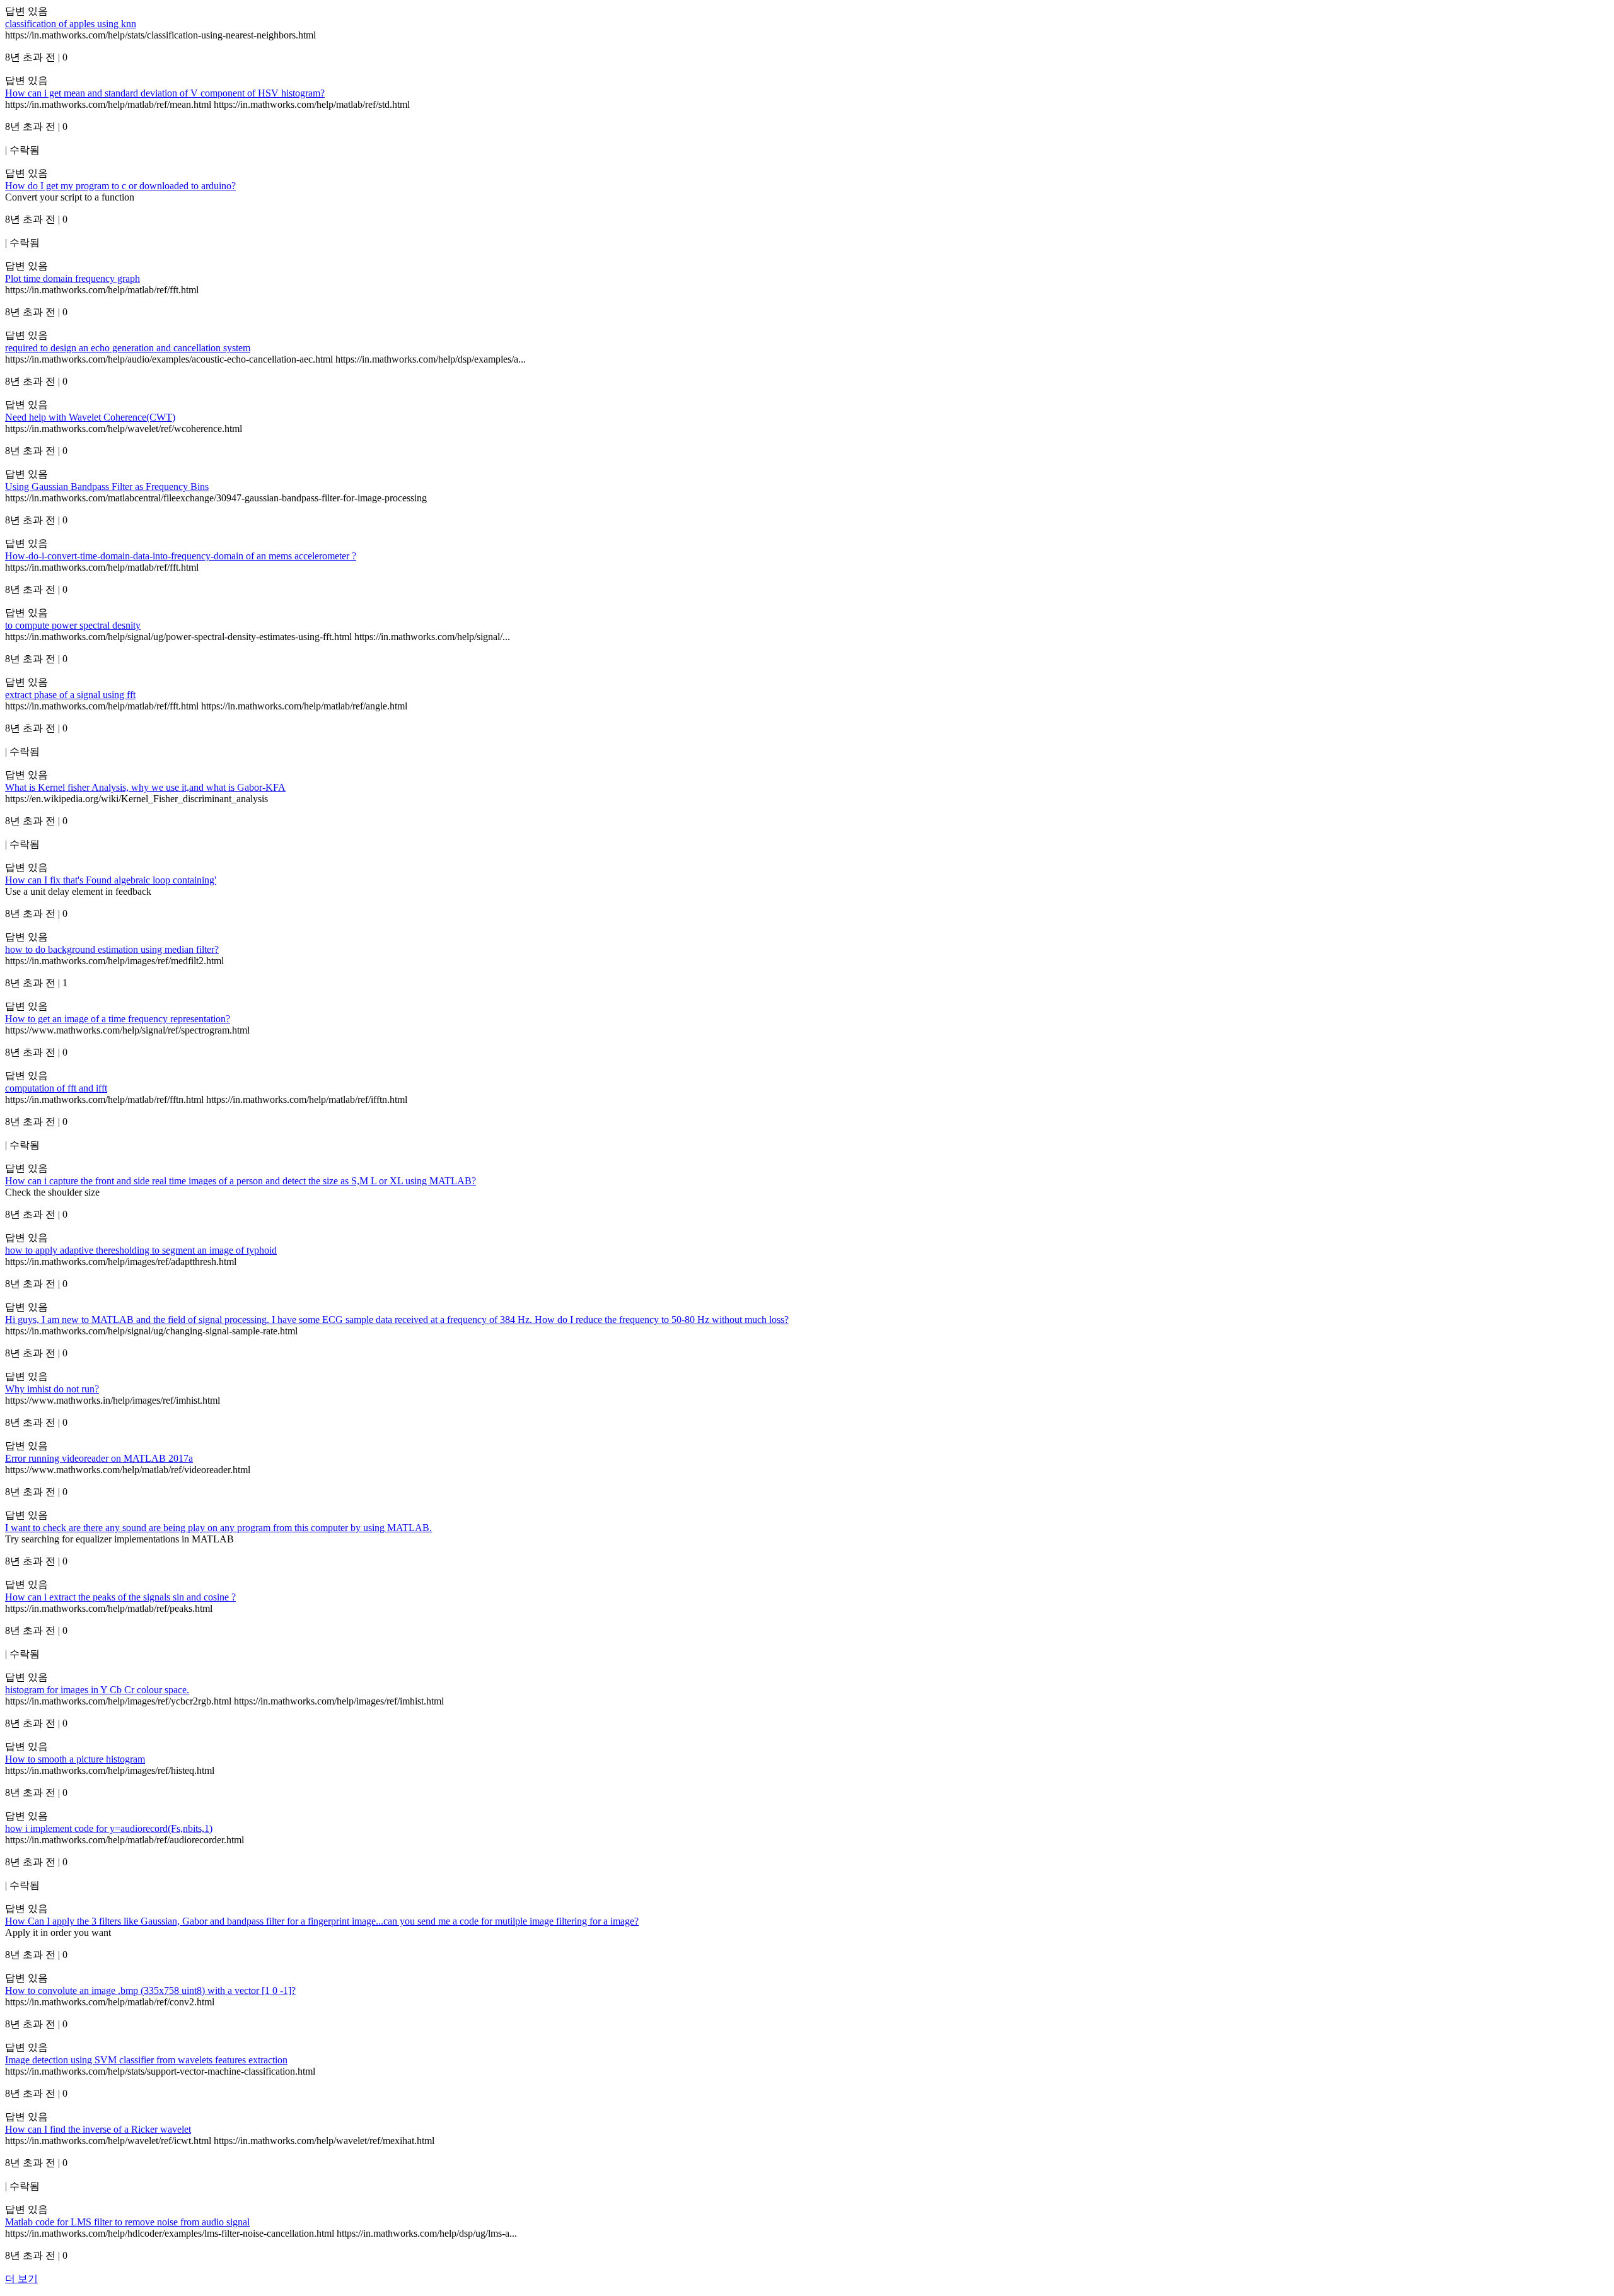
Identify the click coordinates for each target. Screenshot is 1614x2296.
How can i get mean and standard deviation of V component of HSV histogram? (165, 93)
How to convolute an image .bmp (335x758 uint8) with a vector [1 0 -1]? (150, 1990)
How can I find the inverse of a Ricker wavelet (98, 2129)
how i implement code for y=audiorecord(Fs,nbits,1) (109, 1828)
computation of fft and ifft (56, 1088)
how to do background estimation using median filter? (112, 949)
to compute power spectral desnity (73, 625)
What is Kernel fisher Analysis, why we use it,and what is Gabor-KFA (145, 787)
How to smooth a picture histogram (75, 1759)
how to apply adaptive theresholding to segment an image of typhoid (141, 1250)
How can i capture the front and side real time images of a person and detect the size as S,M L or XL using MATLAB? (241, 1181)
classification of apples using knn (71, 24)
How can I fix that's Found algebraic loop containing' (111, 880)
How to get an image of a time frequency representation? (118, 1019)
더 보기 (21, 2279)
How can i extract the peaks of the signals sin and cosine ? (120, 1597)
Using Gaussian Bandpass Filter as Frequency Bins (107, 487)
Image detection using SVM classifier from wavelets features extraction (146, 2060)
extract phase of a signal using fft (70, 695)
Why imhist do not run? (52, 1389)
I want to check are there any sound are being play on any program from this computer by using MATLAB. (218, 1528)
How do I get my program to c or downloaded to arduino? (120, 186)
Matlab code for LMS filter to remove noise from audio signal (127, 2222)
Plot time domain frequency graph (73, 278)
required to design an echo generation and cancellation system (128, 348)
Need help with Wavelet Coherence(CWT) (90, 417)
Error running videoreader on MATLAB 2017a (99, 1458)
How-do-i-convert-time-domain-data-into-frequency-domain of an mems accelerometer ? (181, 556)
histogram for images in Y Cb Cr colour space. (97, 1690)
